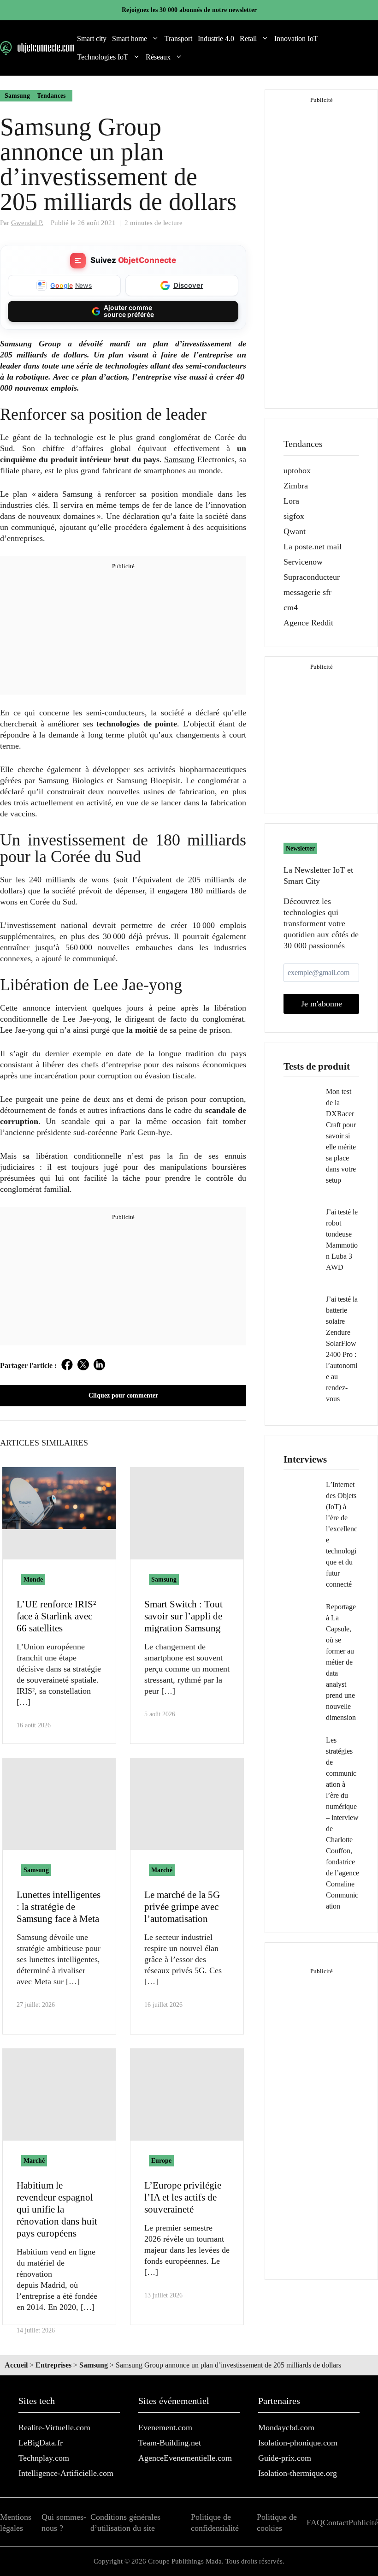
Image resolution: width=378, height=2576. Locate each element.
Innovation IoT (296, 39)
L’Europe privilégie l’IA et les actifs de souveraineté (183, 2197)
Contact (336, 2522)
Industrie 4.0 (216, 39)
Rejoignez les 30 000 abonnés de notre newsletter (189, 10)
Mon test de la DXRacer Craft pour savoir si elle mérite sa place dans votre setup (341, 1136)
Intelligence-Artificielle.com (66, 2473)
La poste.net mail (313, 547)
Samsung (17, 96)
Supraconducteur (312, 577)
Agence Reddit (308, 623)
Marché (162, 1870)
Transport (178, 39)
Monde (33, 1580)
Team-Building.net (170, 2443)
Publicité (363, 2522)
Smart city (92, 39)
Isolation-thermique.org (298, 2473)
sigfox (294, 516)
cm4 (291, 607)
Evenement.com (165, 2427)
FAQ (315, 2522)
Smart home (130, 39)
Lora (291, 501)
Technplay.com (44, 2458)
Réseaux (158, 57)
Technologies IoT (103, 57)
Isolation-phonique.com (298, 2443)
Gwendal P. (27, 223)
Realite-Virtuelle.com (54, 2427)
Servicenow (303, 562)
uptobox (297, 470)
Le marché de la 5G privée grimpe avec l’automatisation (182, 1907)
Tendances (51, 96)
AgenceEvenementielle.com (185, 2458)
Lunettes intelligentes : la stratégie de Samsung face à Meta (59, 1907)
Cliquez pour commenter (123, 1395)
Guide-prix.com (285, 2458)
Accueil (16, 2365)
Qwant (295, 531)
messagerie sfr (307, 592)
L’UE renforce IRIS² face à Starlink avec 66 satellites (56, 1616)
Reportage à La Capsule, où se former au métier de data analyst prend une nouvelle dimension (341, 1662)
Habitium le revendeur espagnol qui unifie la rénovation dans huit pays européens (57, 2209)
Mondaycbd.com (286, 2427)
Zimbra (296, 486)
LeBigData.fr (41, 2443)
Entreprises (53, 2365)
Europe (161, 2161)
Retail (248, 39)
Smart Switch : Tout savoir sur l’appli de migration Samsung (183, 1616)
